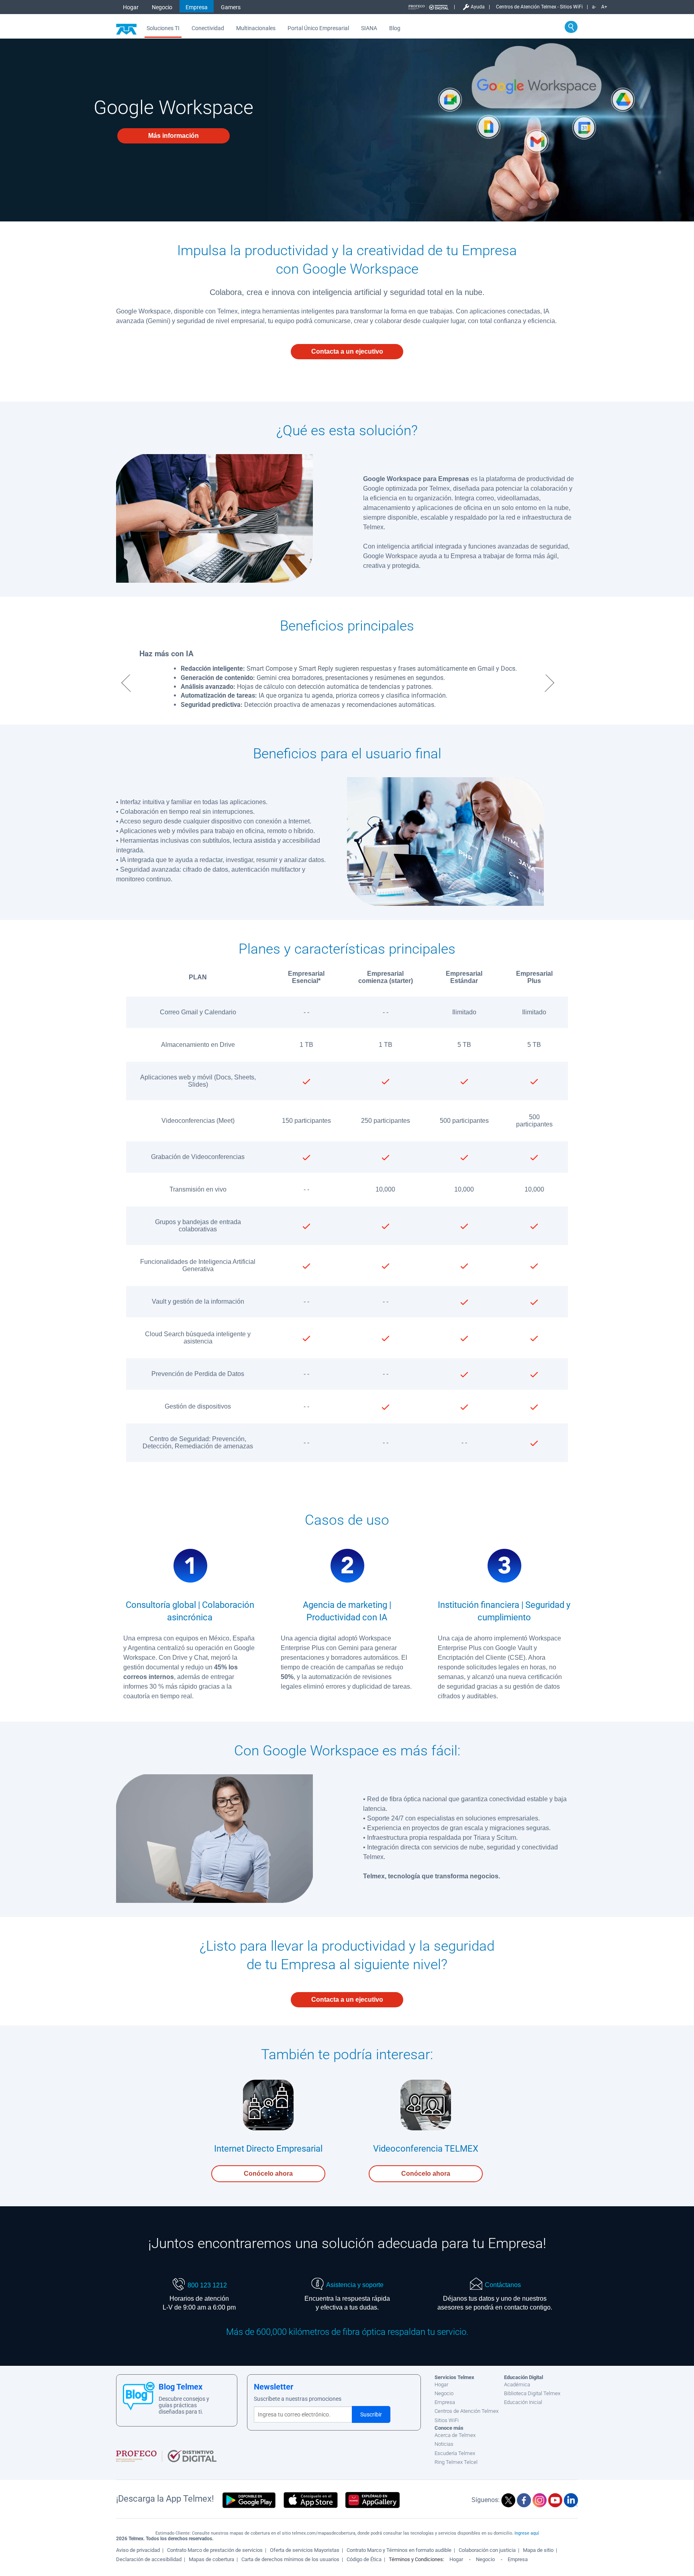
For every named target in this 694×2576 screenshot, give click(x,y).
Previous (125, 683)
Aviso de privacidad (138, 2550)
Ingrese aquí (527, 2533)
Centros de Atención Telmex (466, 2411)
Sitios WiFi (447, 2420)
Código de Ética (364, 2559)
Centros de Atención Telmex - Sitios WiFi (539, 7)
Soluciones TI (163, 28)
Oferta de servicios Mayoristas (305, 2550)
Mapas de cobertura (211, 2559)
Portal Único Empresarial (318, 28)
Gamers (231, 7)
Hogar (131, 7)
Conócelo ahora (268, 2174)
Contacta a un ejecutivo (347, 351)
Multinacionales (256, 28)
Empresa (197, 7)
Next (551, 683)
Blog (395, 28)
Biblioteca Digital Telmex (532, 2393)
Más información (173, 136)
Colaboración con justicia (487, 2550)
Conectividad (208, 28)
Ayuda (478, 7)
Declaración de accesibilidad (149, 2559)
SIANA (369, 28)
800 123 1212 (207, 2285)
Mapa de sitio (538, 2550)
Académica (517, 2385)
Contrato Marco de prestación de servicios (215, 2550)
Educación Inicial (523, 2402)
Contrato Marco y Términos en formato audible (399, 2550)
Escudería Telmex (455, 2453)
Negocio (162, 7)
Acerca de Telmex (455, 2435)
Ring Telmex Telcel (456, 2462)
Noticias (444, 2444)
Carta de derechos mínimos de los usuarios (290, 2559)
